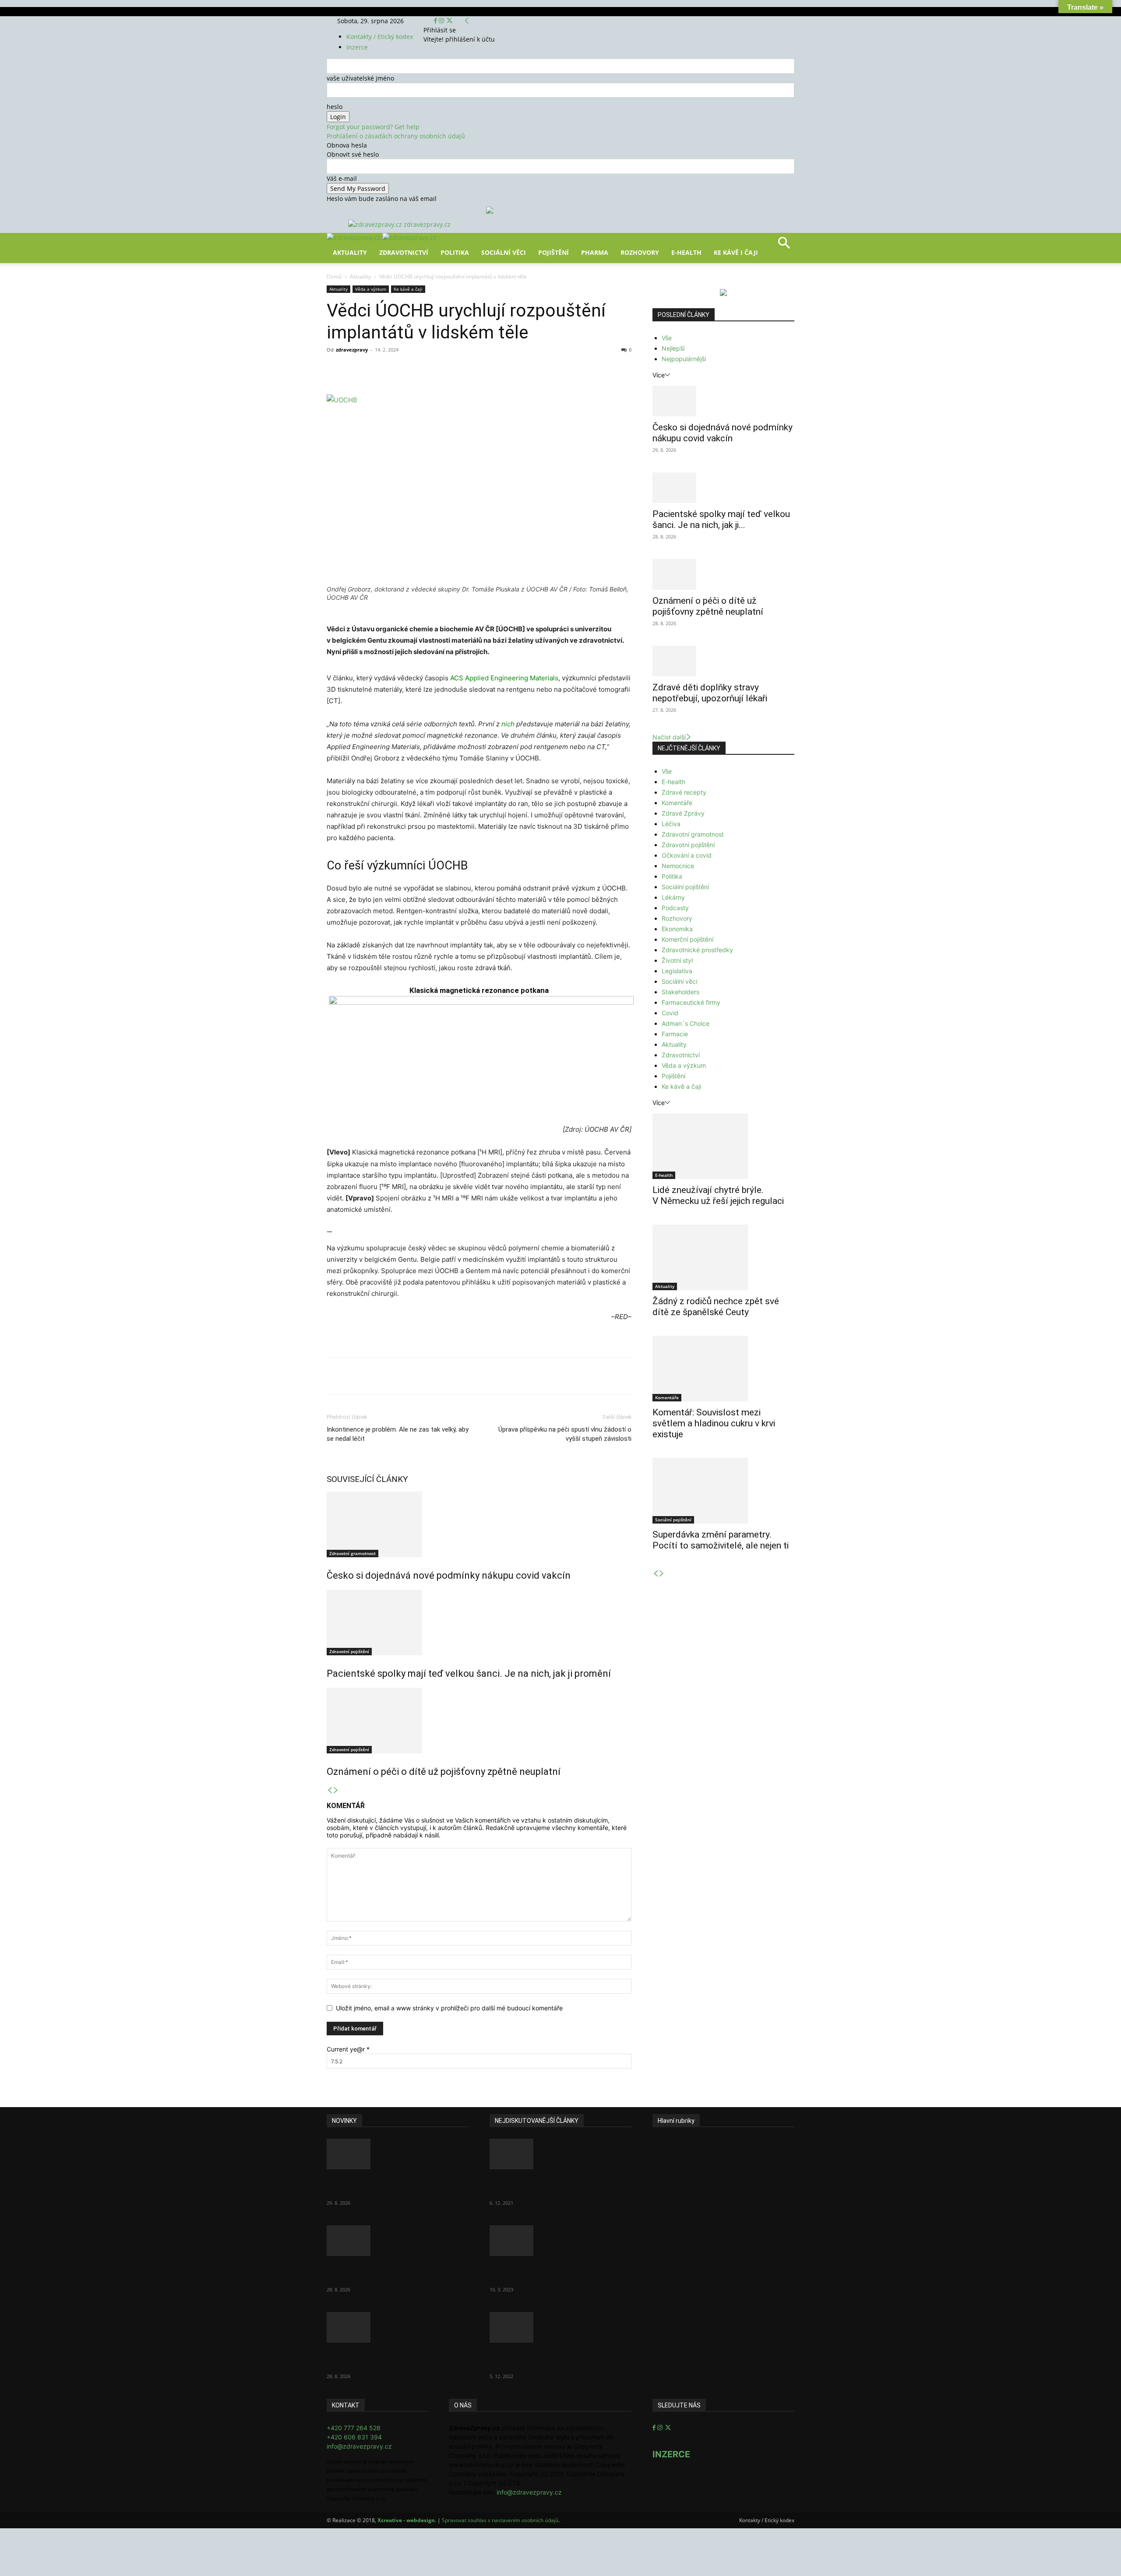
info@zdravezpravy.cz (359, 2446)
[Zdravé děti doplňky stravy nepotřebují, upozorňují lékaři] (723, 661)
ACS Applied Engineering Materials (504, 678)
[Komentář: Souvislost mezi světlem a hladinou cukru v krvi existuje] (723, 1369)
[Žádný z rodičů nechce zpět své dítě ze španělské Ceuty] (723, 1257)
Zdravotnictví (404, 252)
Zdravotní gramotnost (353, 1553)
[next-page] (336, 1790)
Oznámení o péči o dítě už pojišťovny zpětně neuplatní (444, 1772)
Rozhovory (640, 252)
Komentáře (677, 803)
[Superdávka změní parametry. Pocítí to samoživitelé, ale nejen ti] (723, 1491)
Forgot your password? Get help (373, 127)
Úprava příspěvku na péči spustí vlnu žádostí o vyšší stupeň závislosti (565, 1434)
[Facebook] (436, 21)
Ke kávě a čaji (408, 289)
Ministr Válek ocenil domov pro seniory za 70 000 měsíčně (552, 2272)
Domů (334, 276)
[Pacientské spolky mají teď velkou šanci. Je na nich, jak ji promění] (479, 1622)
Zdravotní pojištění (349, 1651)
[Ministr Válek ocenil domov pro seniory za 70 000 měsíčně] (560, 2241)
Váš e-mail (342, 178)
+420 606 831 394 (354, 2437)
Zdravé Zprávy (683, 813)
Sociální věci (504, 252)
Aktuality (350, 252)
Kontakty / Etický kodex (380, 37)
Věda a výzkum (371, 289)
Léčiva (671, 824)
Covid (670, 1013)
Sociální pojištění (685, 887)
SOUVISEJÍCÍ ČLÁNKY (367, 1479)
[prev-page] (330, 1790)
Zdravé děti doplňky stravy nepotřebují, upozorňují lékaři (710, 693)
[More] (489, 370)
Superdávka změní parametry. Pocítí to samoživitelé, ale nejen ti (721, 1540)
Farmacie (675, 1034)
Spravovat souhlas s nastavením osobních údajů (500, 2520)
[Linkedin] (469, 370)
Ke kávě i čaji (736, 252)
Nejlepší (673, 348)
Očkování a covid (687, 855)
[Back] (467, 21)
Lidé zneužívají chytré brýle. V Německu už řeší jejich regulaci (718, 1195)
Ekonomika (677, 929)
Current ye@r (348, 2049)
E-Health (686, 252)
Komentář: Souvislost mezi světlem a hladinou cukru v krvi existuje (714, 1423)
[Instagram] (442, 21)
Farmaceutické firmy (691, 1002)
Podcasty (675, 908)
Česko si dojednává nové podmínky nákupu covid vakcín (449, 1575)
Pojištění (553, 252)
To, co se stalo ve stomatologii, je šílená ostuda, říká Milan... (557, 2359)
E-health (673, 782)
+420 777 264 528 (354, 2428)
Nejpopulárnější (684, 359)
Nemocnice (678, 866)
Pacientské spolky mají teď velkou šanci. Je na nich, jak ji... (721, 519)
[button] (784, 246)
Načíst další (669, 737)
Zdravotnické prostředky (697, 950)
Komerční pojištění (687, 939)
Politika (455, 252)
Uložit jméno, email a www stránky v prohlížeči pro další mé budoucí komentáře (449, 2008)
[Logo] (354, 238)
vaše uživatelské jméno (360, 78)
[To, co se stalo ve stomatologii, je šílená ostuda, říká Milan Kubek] (560, 2327)
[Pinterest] (428, 370)
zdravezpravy (352, 350)
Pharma (595, 252)
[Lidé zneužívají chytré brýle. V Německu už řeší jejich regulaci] (723, 1146)
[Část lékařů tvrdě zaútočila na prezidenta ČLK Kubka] (560, 2154)
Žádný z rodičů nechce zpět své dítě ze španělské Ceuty (716, 1307)
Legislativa (677, 971)
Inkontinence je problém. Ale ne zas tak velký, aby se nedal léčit (398, 1434)
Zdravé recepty (684, 792)
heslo (335, 107)
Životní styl (677, 960)
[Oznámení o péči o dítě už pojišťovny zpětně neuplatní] (479, 1721)
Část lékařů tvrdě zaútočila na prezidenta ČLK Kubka (550, 2186)
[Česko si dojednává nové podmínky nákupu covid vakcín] (479, 1524)
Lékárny (673, 897)
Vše (667, 338)
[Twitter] (449, 21)
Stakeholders (680, 992)
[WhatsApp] (448, 370)
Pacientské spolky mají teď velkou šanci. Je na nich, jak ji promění (469, 1673)
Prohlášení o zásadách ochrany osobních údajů (396, 136)
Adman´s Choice (686, 1023)
